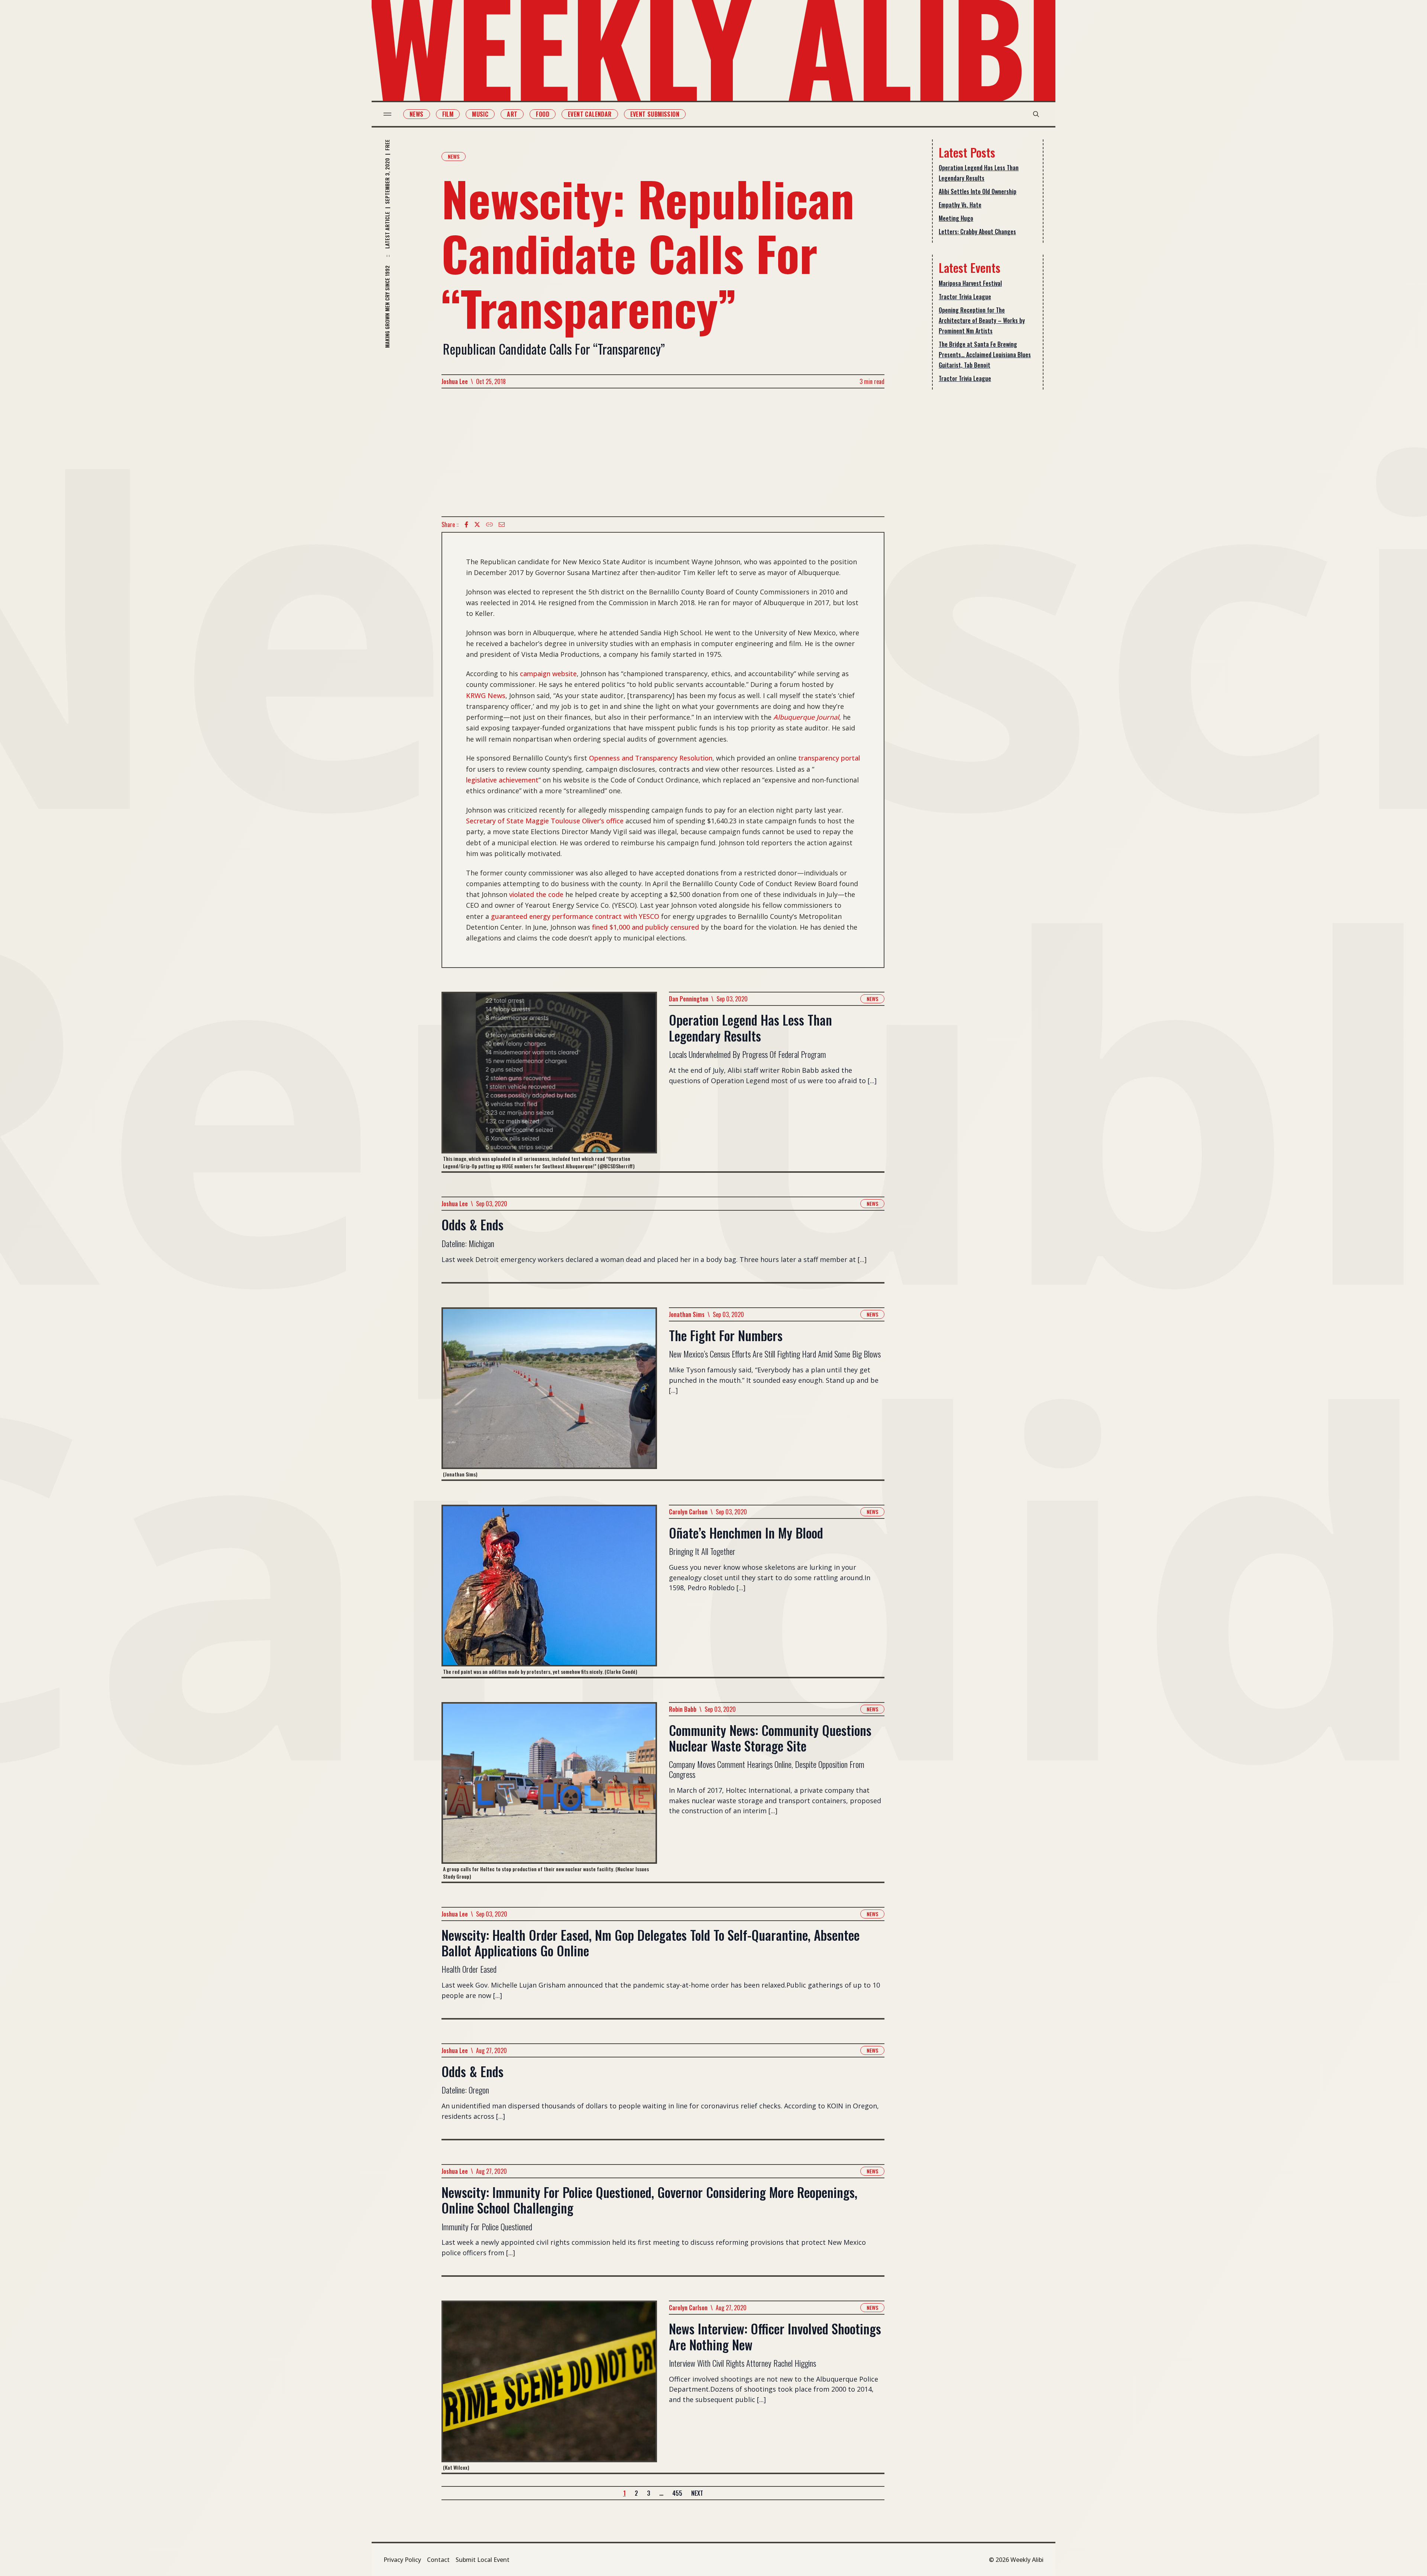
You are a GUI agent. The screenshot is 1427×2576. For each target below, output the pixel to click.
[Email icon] (502, 524)
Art (512, 114)
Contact (438, 2560)
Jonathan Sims (687, 1314)
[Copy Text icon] (489, 524)
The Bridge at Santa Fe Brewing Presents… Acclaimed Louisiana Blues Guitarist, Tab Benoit (985, 355)
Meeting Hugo (956, 218)
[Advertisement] (663, 452)
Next (697, 2493)
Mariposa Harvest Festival (970, 283)
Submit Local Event (483, 2560)
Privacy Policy (402, 2560)
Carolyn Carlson (688, 1512)
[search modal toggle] (1036, 114)
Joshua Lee (455, 381)
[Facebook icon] (466, 524)
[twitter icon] (477, 524)
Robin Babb (683, 1709)
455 (677, 2493)
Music (480, 114)
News (417, 114)
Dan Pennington (689, 999)
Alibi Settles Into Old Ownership (978, 191)
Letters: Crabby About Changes (977, 232)
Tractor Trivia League (965, 297)
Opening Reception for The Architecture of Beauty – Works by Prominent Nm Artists (982, 320)
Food (543, 114)
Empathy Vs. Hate (960, 205)
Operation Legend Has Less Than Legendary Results (979, 173)
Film (448, 114)
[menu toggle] (387, 114)
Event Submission (655, 114)
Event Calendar (590, 114)
